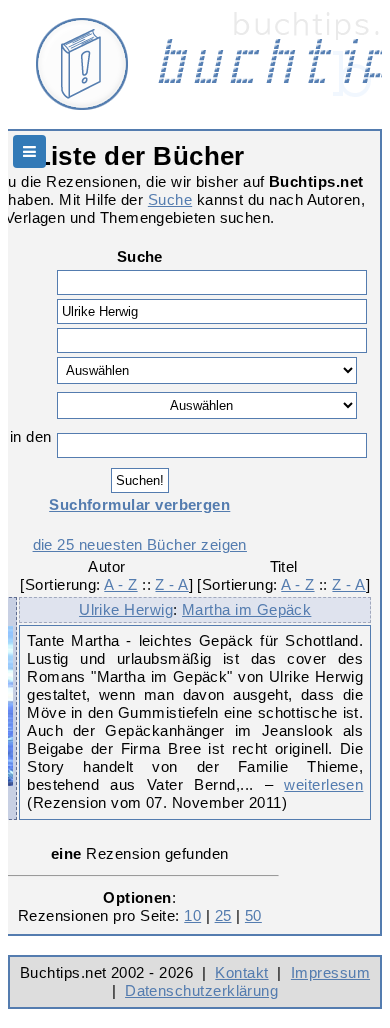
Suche (170, 199)
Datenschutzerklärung (201, 990)
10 (192, 915)
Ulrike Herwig (126, 609)
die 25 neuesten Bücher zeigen (140, 544)
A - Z (120, 584)
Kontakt (241, 972)
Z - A (171, 584)
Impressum (330, 972)
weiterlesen (323, 784)
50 (253, 915)
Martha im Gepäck (246, 609)
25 (223, 915)
